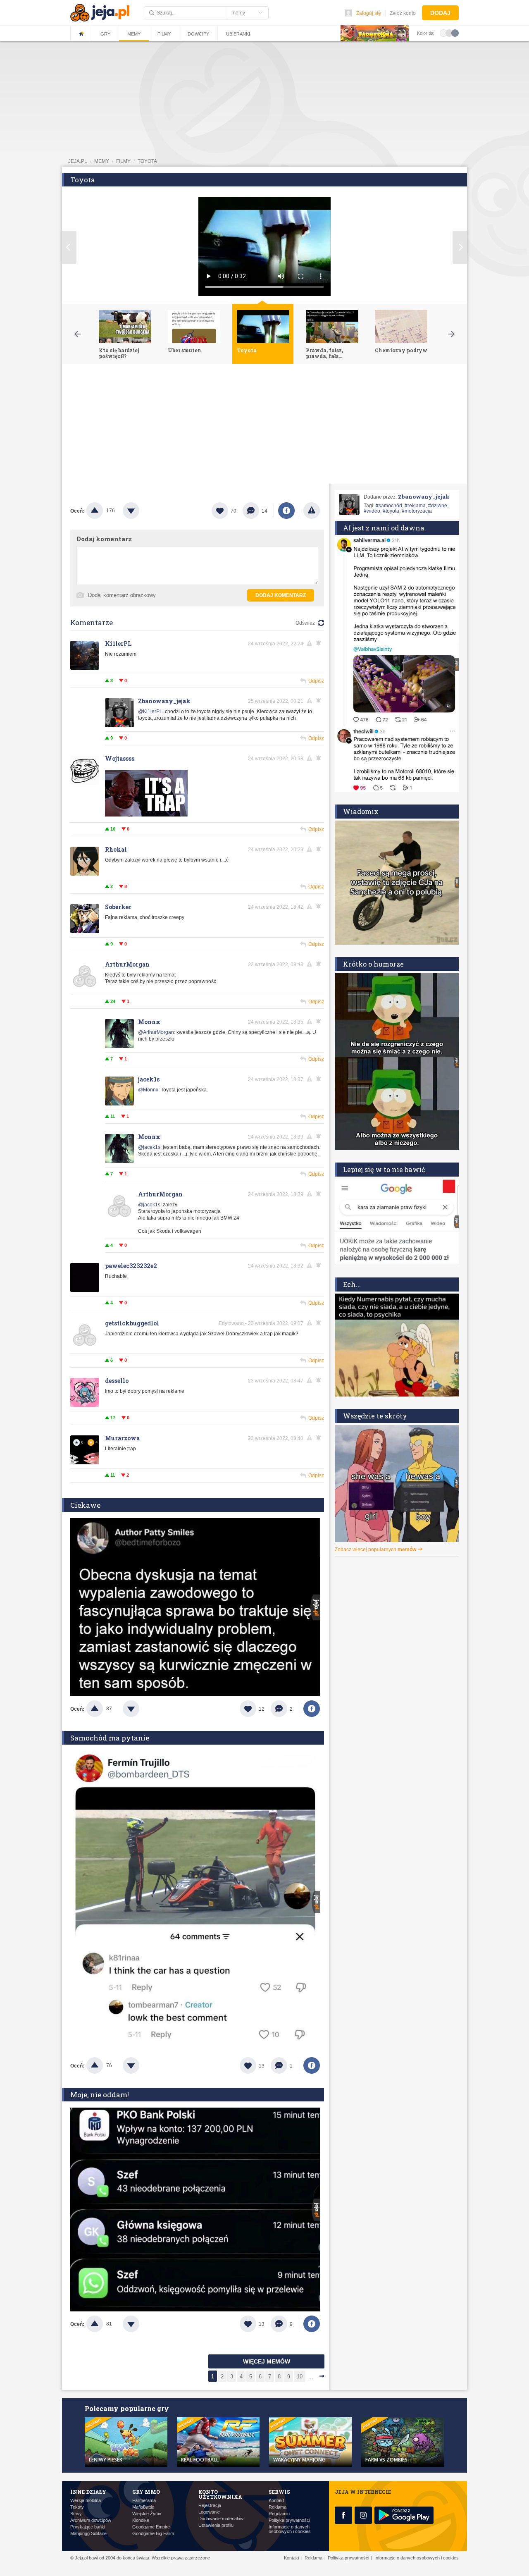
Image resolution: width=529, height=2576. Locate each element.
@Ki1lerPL (150, 711)
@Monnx (148, 1090)
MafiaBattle (143, 2507)
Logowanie (209, 2512)
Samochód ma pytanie (110, 1738)
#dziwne (438, 506)
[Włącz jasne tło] (443, 33)
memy (102, 161)
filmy (123, 161)
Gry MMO (146, 2492)
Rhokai (116, 849)
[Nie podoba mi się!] (141, 511)
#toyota (391, 511)
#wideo (372, 511)
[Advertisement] (264, 426)
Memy (134, 34)
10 (300, 2377)
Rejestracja (210, 2506)
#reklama (415, 506)
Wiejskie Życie (147, 2514)
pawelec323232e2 (131, 1266)
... (311, 2377)
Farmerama (144, 2501)
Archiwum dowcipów (91, 2520)
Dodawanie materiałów (221, 2519)
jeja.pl (78, 161)
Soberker (118, 907)
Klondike (141, 2520)
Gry (105, 34)
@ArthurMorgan (156, 1032)
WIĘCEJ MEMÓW (267, 2361)
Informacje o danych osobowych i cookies (290, 2529)
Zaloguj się (369, 13)
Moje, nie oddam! (100, 2095)
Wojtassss (120, 758)
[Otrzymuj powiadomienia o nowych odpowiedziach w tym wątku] (320, 643)
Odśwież (305, 623)
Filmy (164, 34)
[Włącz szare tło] (449, 33)
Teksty (77, 2507)
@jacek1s (149, 1147)
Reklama (278, 2507)
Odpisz (316, 681)
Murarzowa (122, 1438)
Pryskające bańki (88, 2527)
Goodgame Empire (151, 2527)
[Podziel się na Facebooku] (286, 511)
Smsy (76, 2514)
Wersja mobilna (86, 2501)
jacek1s (149, 1079)
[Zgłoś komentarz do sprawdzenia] (311, 643)
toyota (147, 161)
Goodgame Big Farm (153, 2534)
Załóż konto (403, 13)
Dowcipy (198, 34)
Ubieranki (238, 34)
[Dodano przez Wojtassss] (146, 815)
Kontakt (276, 2501)
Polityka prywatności (289, 2520)
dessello (117, 1381)
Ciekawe (85, 1505)
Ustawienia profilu (216, 2525)
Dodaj (440, 13)
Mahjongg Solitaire (88, 2534)
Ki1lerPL (118, 643)
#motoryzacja (417, 511)
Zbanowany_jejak (164, 701)
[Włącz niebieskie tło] (455, 33)
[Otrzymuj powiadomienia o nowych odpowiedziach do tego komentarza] (320, 701)
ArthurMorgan (127, 964)
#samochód (389, 506)
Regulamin (279, 2514)
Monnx (149, 1022)
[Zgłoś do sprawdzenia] (312, 511)
